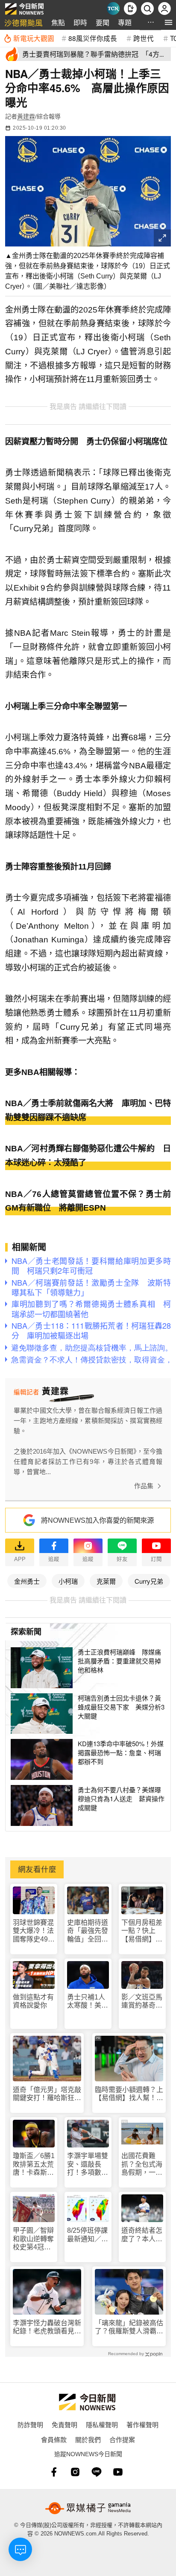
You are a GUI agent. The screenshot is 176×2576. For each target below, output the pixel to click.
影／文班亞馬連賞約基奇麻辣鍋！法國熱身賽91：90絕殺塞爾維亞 (142, 2001)
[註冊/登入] (164, 9)
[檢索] (147, 9)
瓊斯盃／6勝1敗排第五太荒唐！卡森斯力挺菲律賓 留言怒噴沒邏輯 (34, 2164)
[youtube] (118, 2472)
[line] (97, 2472)
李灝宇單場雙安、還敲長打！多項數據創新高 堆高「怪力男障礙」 (88, 2164)
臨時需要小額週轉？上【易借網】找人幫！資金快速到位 (129, 2094)
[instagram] (75, 2472)
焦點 (58, 22)
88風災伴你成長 (93, 38)
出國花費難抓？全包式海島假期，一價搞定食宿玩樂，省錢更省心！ (142, 2164)
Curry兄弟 (149, 1581)
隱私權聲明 (102, 2424)
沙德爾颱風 (23, 22)
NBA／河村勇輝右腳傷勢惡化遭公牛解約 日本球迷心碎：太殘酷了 (88, 1156)
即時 (80, 22)
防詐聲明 (30, 2424)
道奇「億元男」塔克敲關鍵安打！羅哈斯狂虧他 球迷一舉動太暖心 (47, 2094)
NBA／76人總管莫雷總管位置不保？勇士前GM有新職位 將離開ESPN (88, 1201)
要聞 (103, 22)
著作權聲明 (142, 2424)
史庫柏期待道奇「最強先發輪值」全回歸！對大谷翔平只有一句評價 (88, 1931)
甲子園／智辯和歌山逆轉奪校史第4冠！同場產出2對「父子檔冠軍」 (33, 2239)
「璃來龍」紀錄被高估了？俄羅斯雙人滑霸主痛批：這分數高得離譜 (129, 2327)
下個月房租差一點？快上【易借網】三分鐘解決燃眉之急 (142, 1931)
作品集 (144, 1486)
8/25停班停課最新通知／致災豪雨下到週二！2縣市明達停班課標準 (88, 2235)
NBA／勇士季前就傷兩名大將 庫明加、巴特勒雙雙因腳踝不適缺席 (88, 1110)
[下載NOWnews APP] (130, 9)
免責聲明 (65, 2424)
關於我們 (88, 2439)
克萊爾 (106, 1581)
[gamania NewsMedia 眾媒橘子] (88, 2508)
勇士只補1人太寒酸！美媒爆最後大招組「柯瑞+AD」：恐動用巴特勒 (88, 2001)
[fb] (54, 2472)
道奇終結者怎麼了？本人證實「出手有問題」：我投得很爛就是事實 (142, 2235)
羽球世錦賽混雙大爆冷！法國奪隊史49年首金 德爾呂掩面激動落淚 (34, 1931)
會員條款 (54, 2439)
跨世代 (144, 38)
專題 (125, 22)
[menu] (169, 22)
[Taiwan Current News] (113, 9)
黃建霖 (26, 116)
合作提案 (122, 2439)
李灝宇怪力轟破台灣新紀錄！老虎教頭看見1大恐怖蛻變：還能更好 (47, 2327)
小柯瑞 (68, 1581)
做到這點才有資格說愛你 (33, 2001)
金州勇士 (27, 1581)
